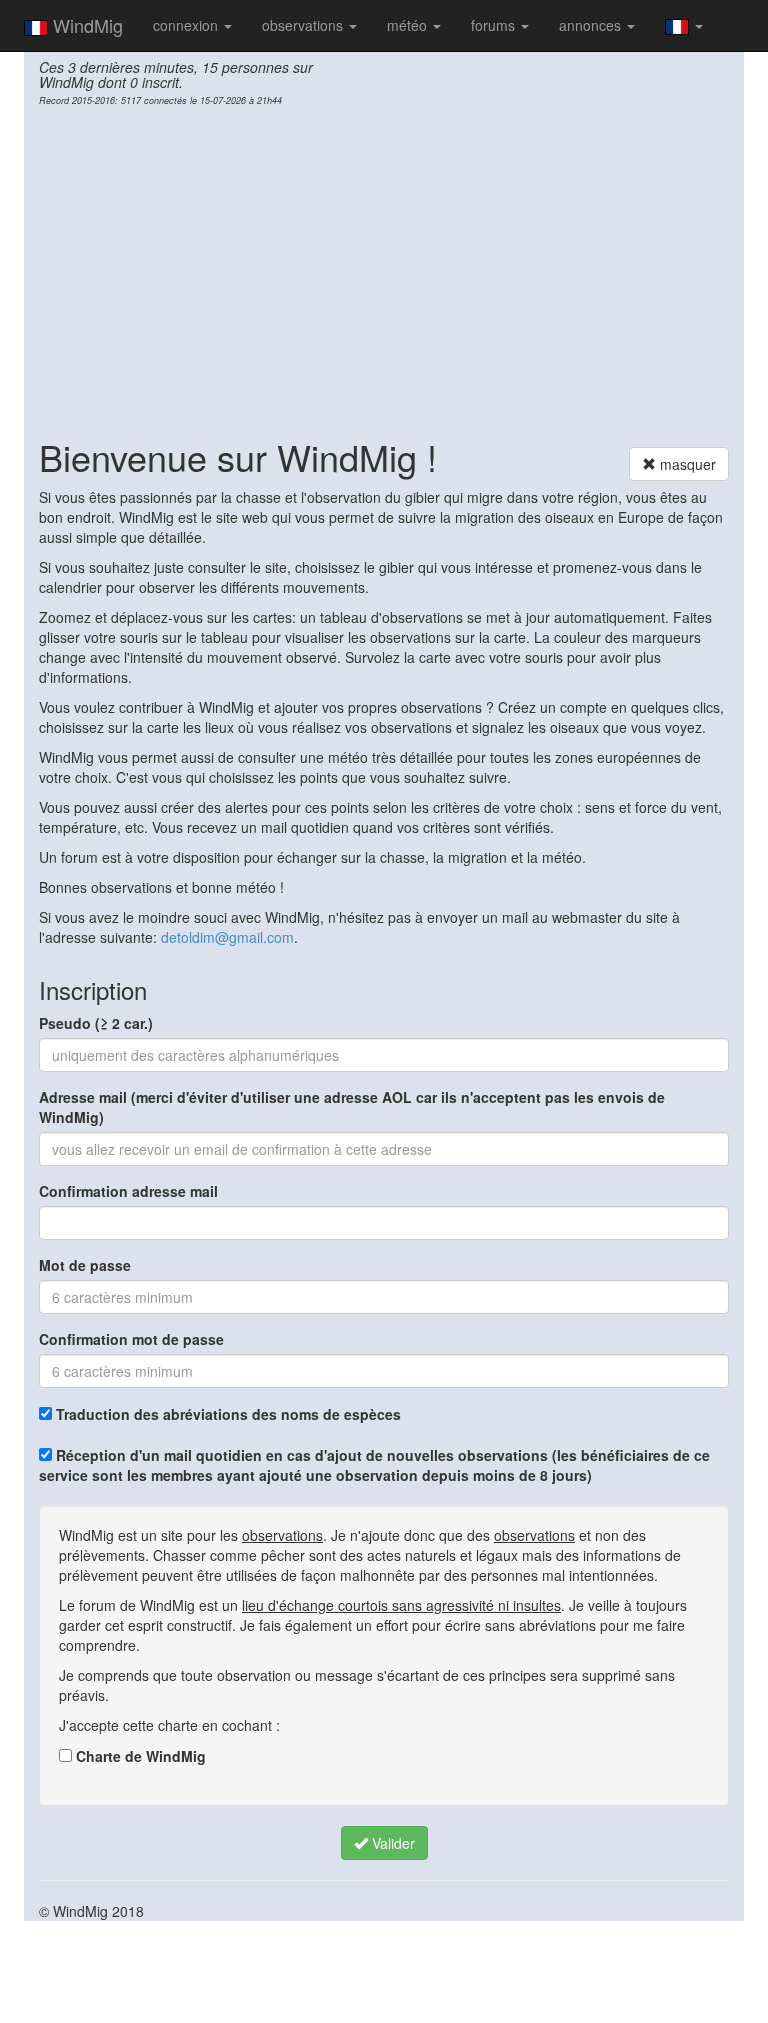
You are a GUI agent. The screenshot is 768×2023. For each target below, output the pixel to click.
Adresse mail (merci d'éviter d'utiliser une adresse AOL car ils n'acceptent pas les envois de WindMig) (352, 1107)
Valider (391, 1843)
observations (304, 25)
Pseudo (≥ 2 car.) (96, 1023)
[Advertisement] (384, 266)
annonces (592, 25)
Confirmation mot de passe (131, 1339)
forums (495, 25)
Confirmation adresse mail (128, 1191)
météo (409, 25)
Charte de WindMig (139, 1756)
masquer (686, 464)
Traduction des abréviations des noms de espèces (226, 1414)
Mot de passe (85, 1265)
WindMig (85, 25)
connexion (187, 25)
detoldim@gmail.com (227, 937)
